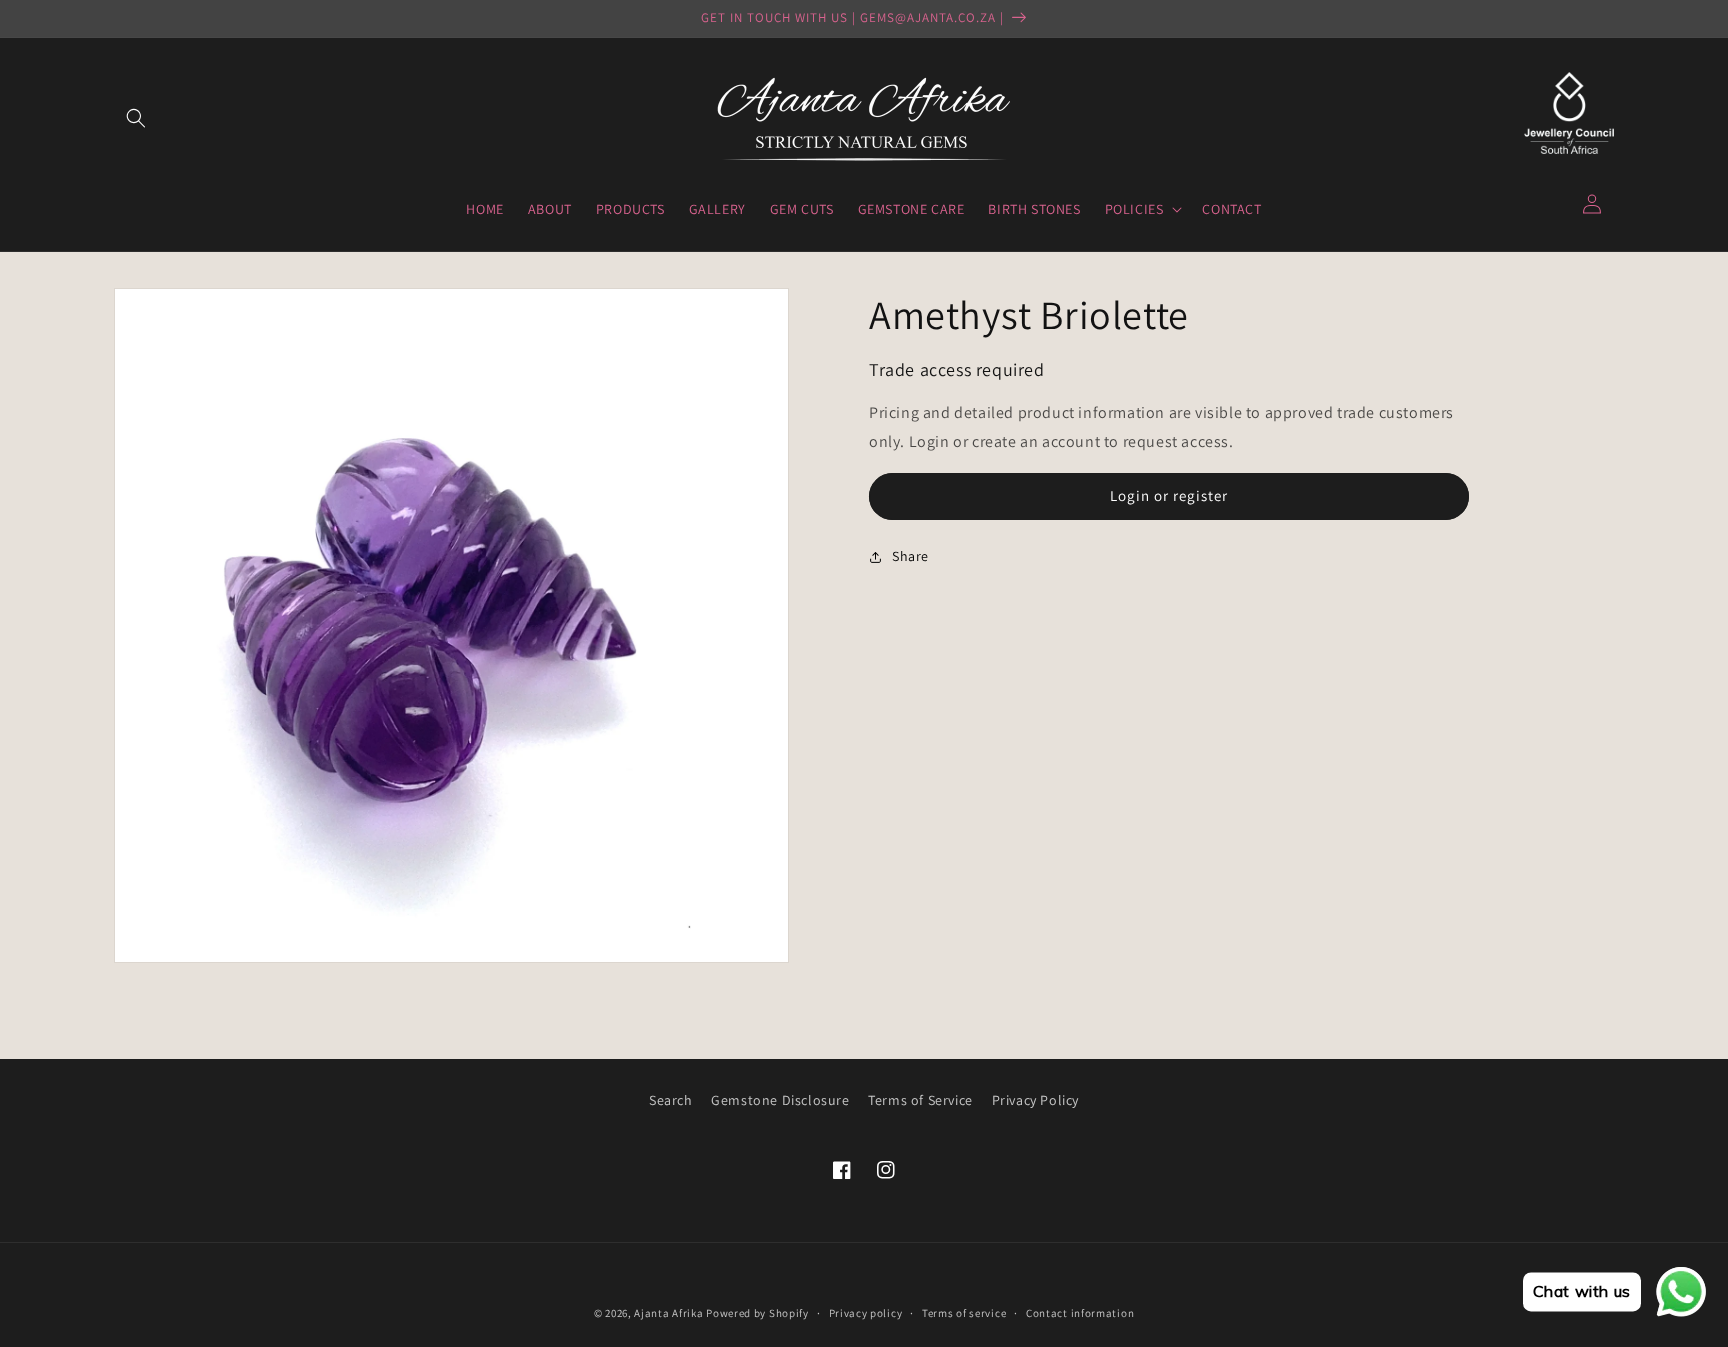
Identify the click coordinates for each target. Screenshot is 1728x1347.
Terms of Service (920, 1100)
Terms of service (964, 1313)
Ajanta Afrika (668, 1313)
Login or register (1169, 495)
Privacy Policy (1035, 1100)
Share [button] (910, 556)
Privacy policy (866, 1313)
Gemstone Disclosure (780, 1100)
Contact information (1080, 1313)
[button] (136, 118)
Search (671, 1100)
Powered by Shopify (757, 1313)
